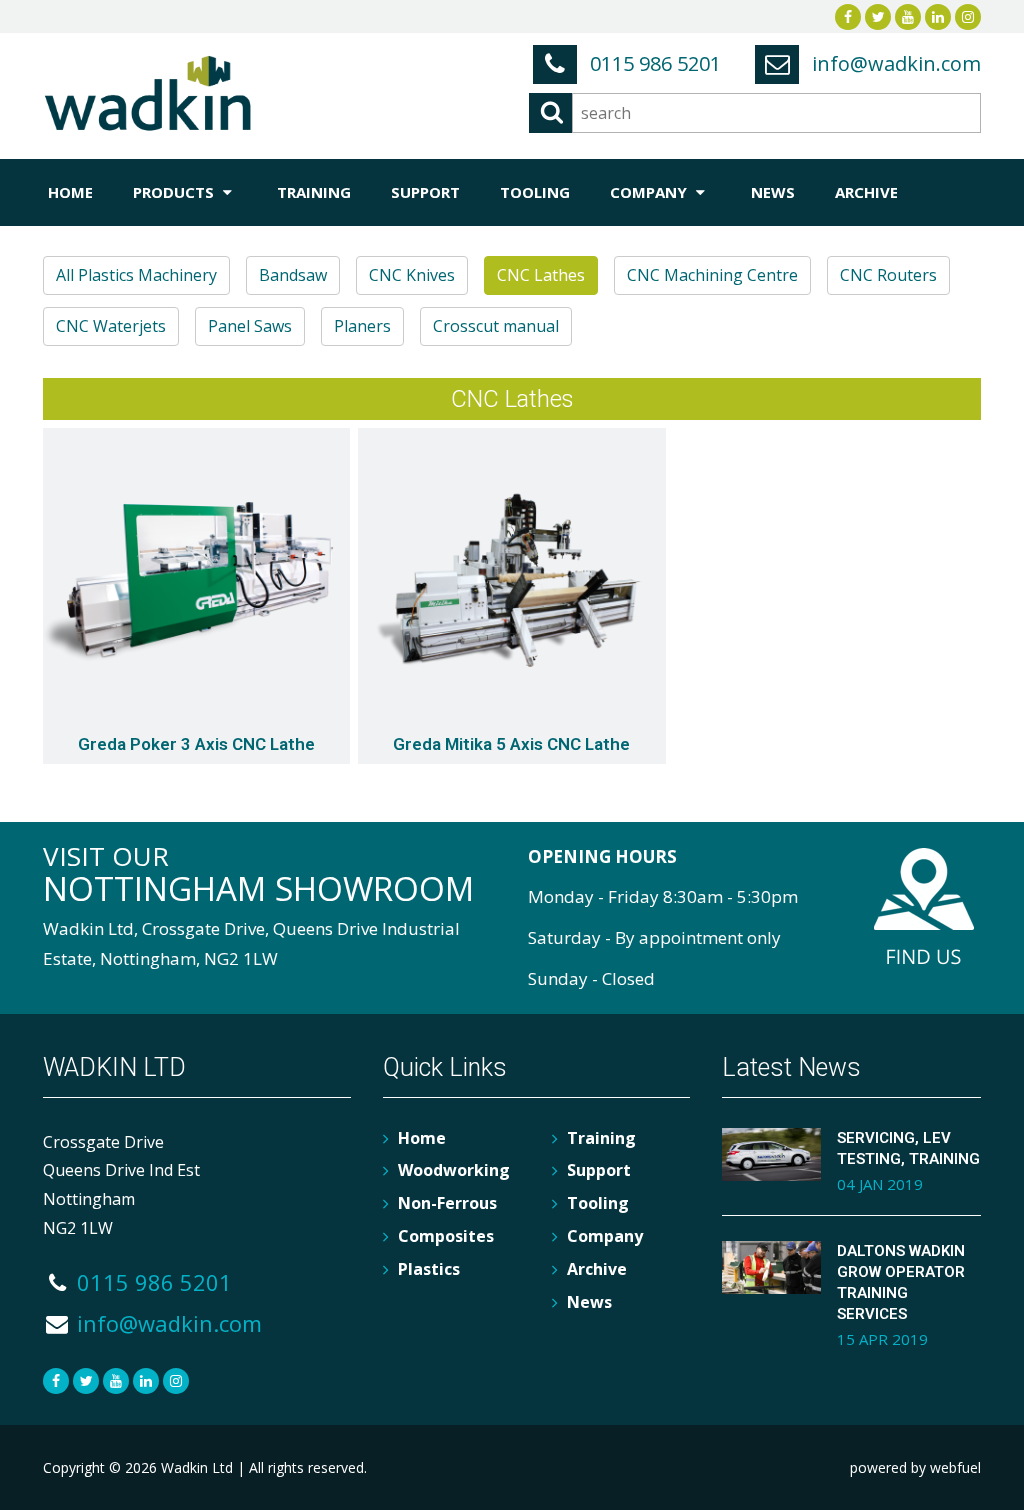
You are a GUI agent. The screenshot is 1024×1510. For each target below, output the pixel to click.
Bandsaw (293, 275)
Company (650, 192)
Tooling (535, 192)
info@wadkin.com (894, 63)
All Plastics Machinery (136, 275)
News (773, 192)
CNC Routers (888, 275)
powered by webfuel (915, 1467)
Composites (446, 1236)
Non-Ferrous (447, 1203)
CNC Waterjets (111, 326)
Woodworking (454, 1170)
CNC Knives (412, 275)
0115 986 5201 (653, 63)
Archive (866, 192)
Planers (362, 326)
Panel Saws (250, 326)
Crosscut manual (496, 326)
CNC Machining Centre (712, 275)
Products (175, 192)
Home (70, 192)
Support (425, 192)
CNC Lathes (541, 275)
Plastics (429, 1269)
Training (314, 192)
